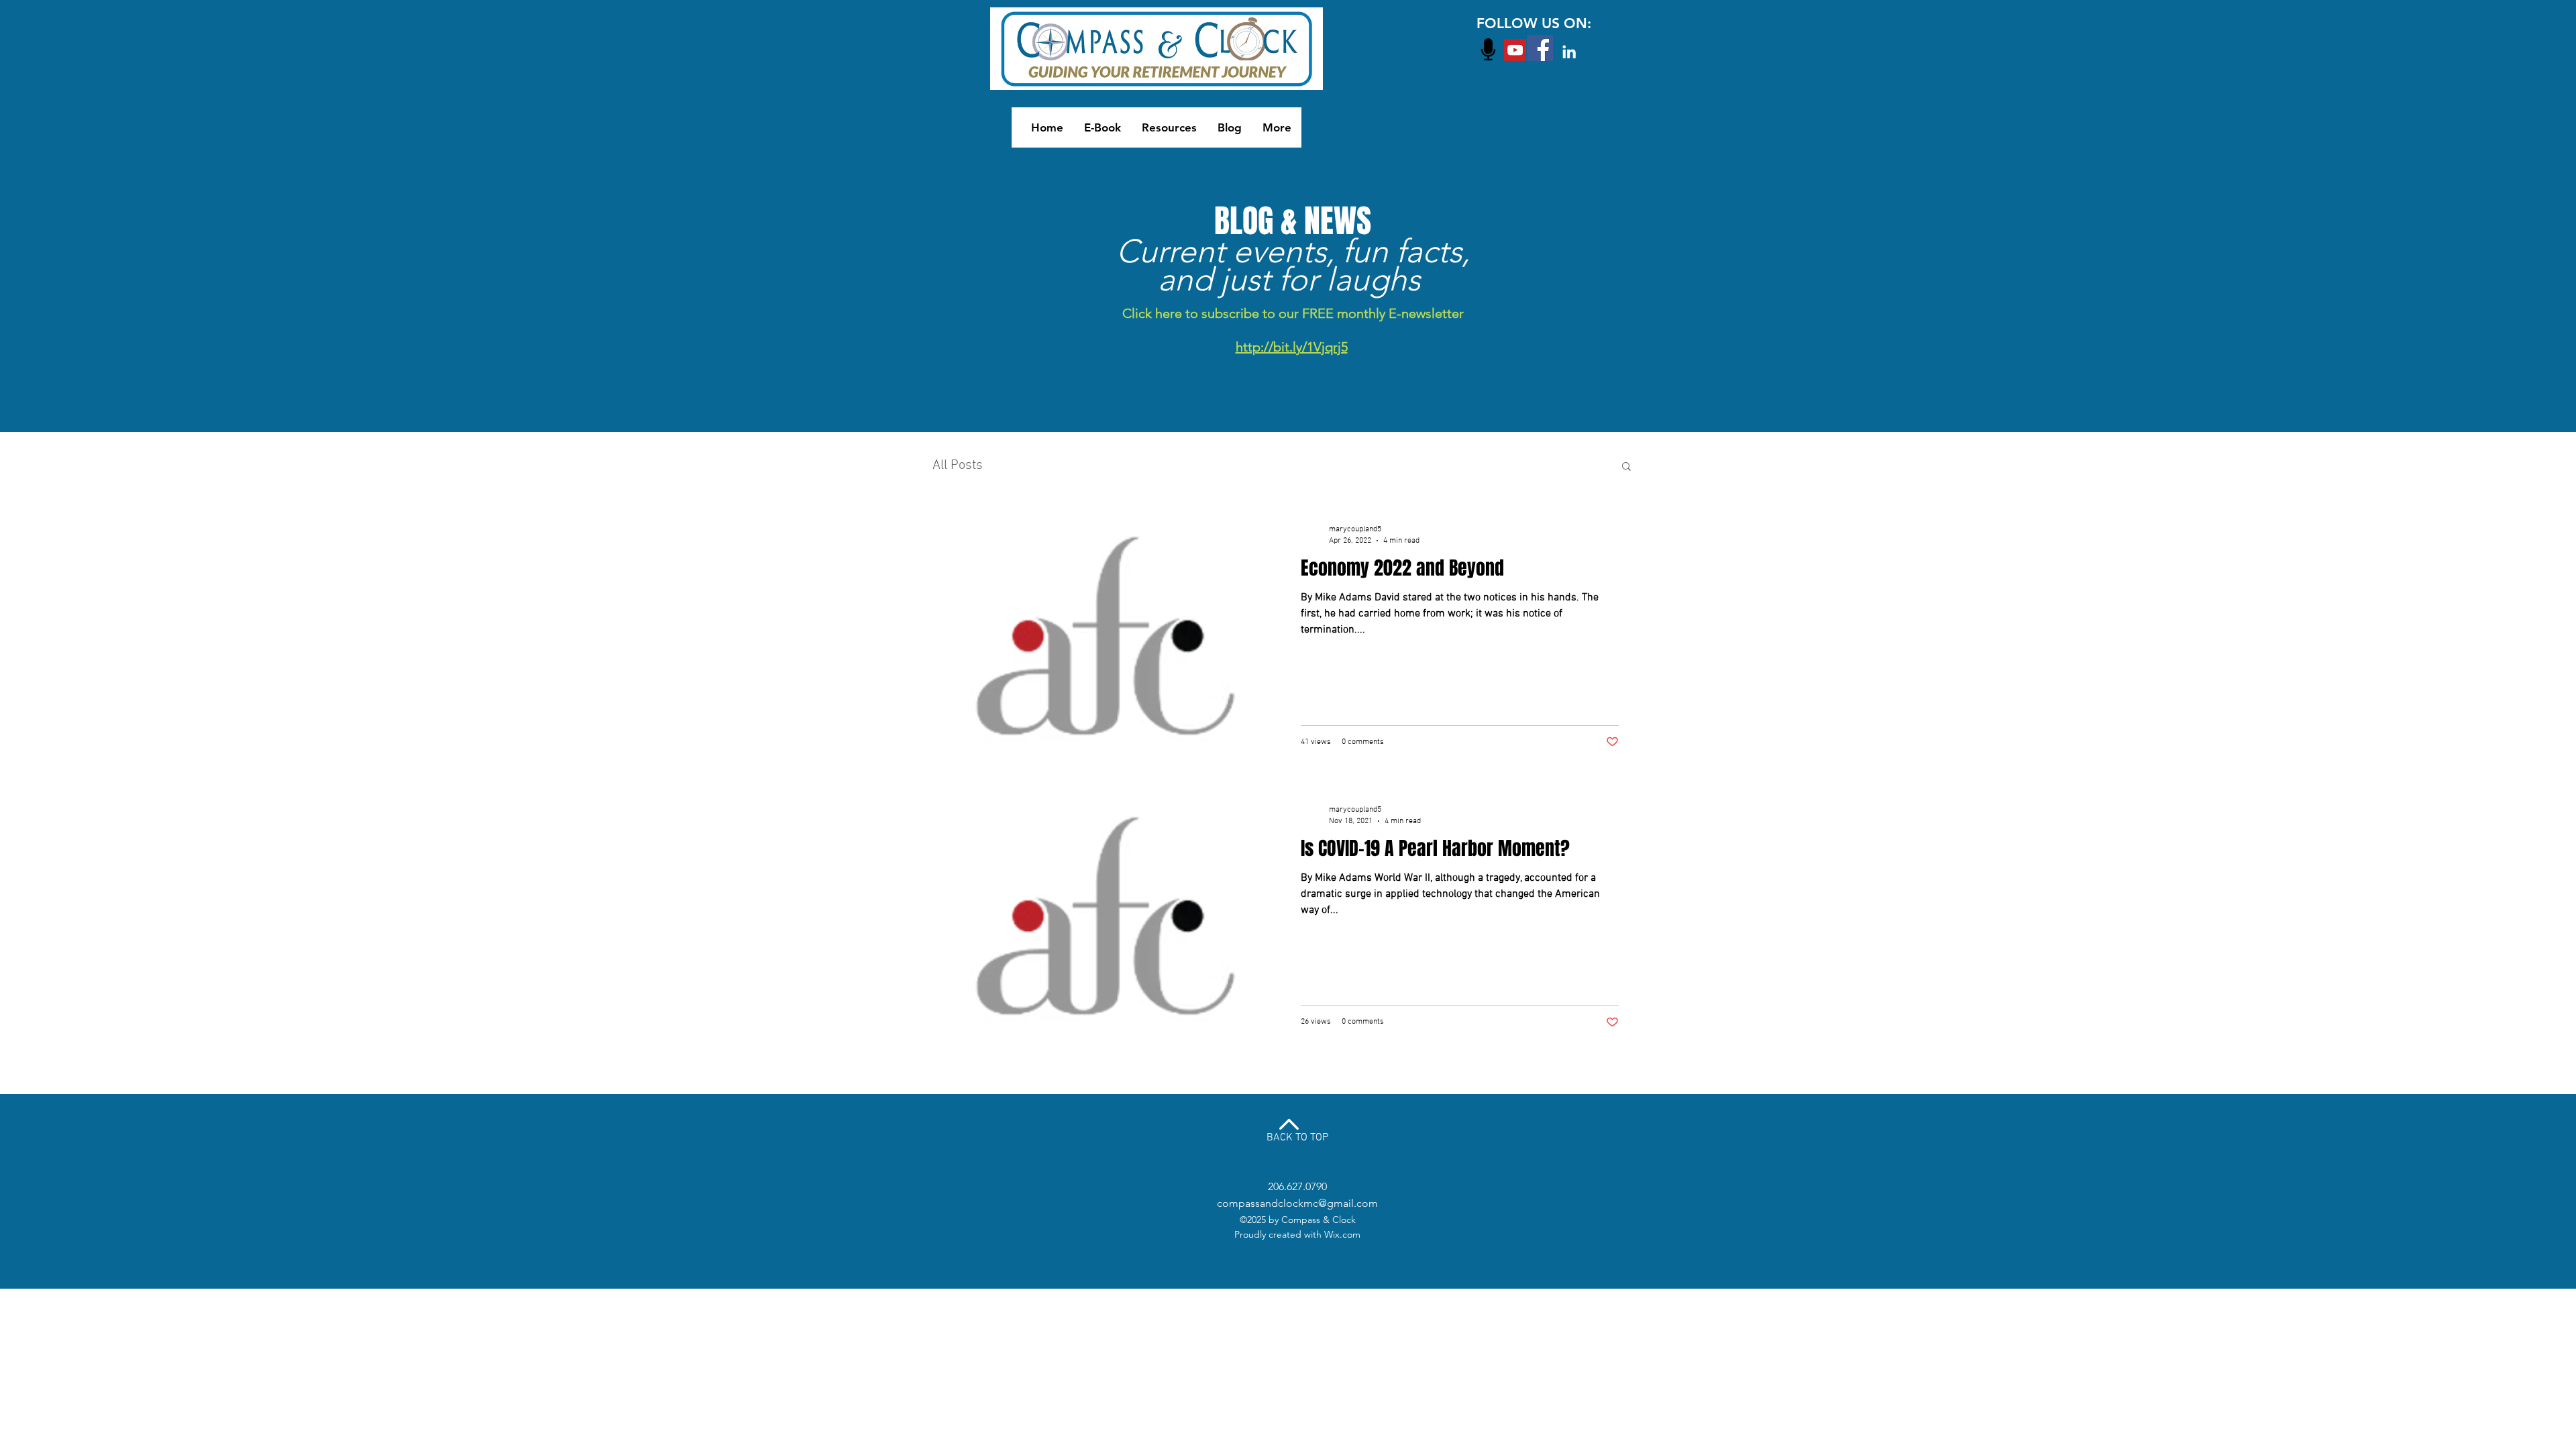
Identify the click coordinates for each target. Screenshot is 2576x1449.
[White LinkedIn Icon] (1569, 52)
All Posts (958, 466)
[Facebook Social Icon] (1540, 48)
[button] (1626, 467)
